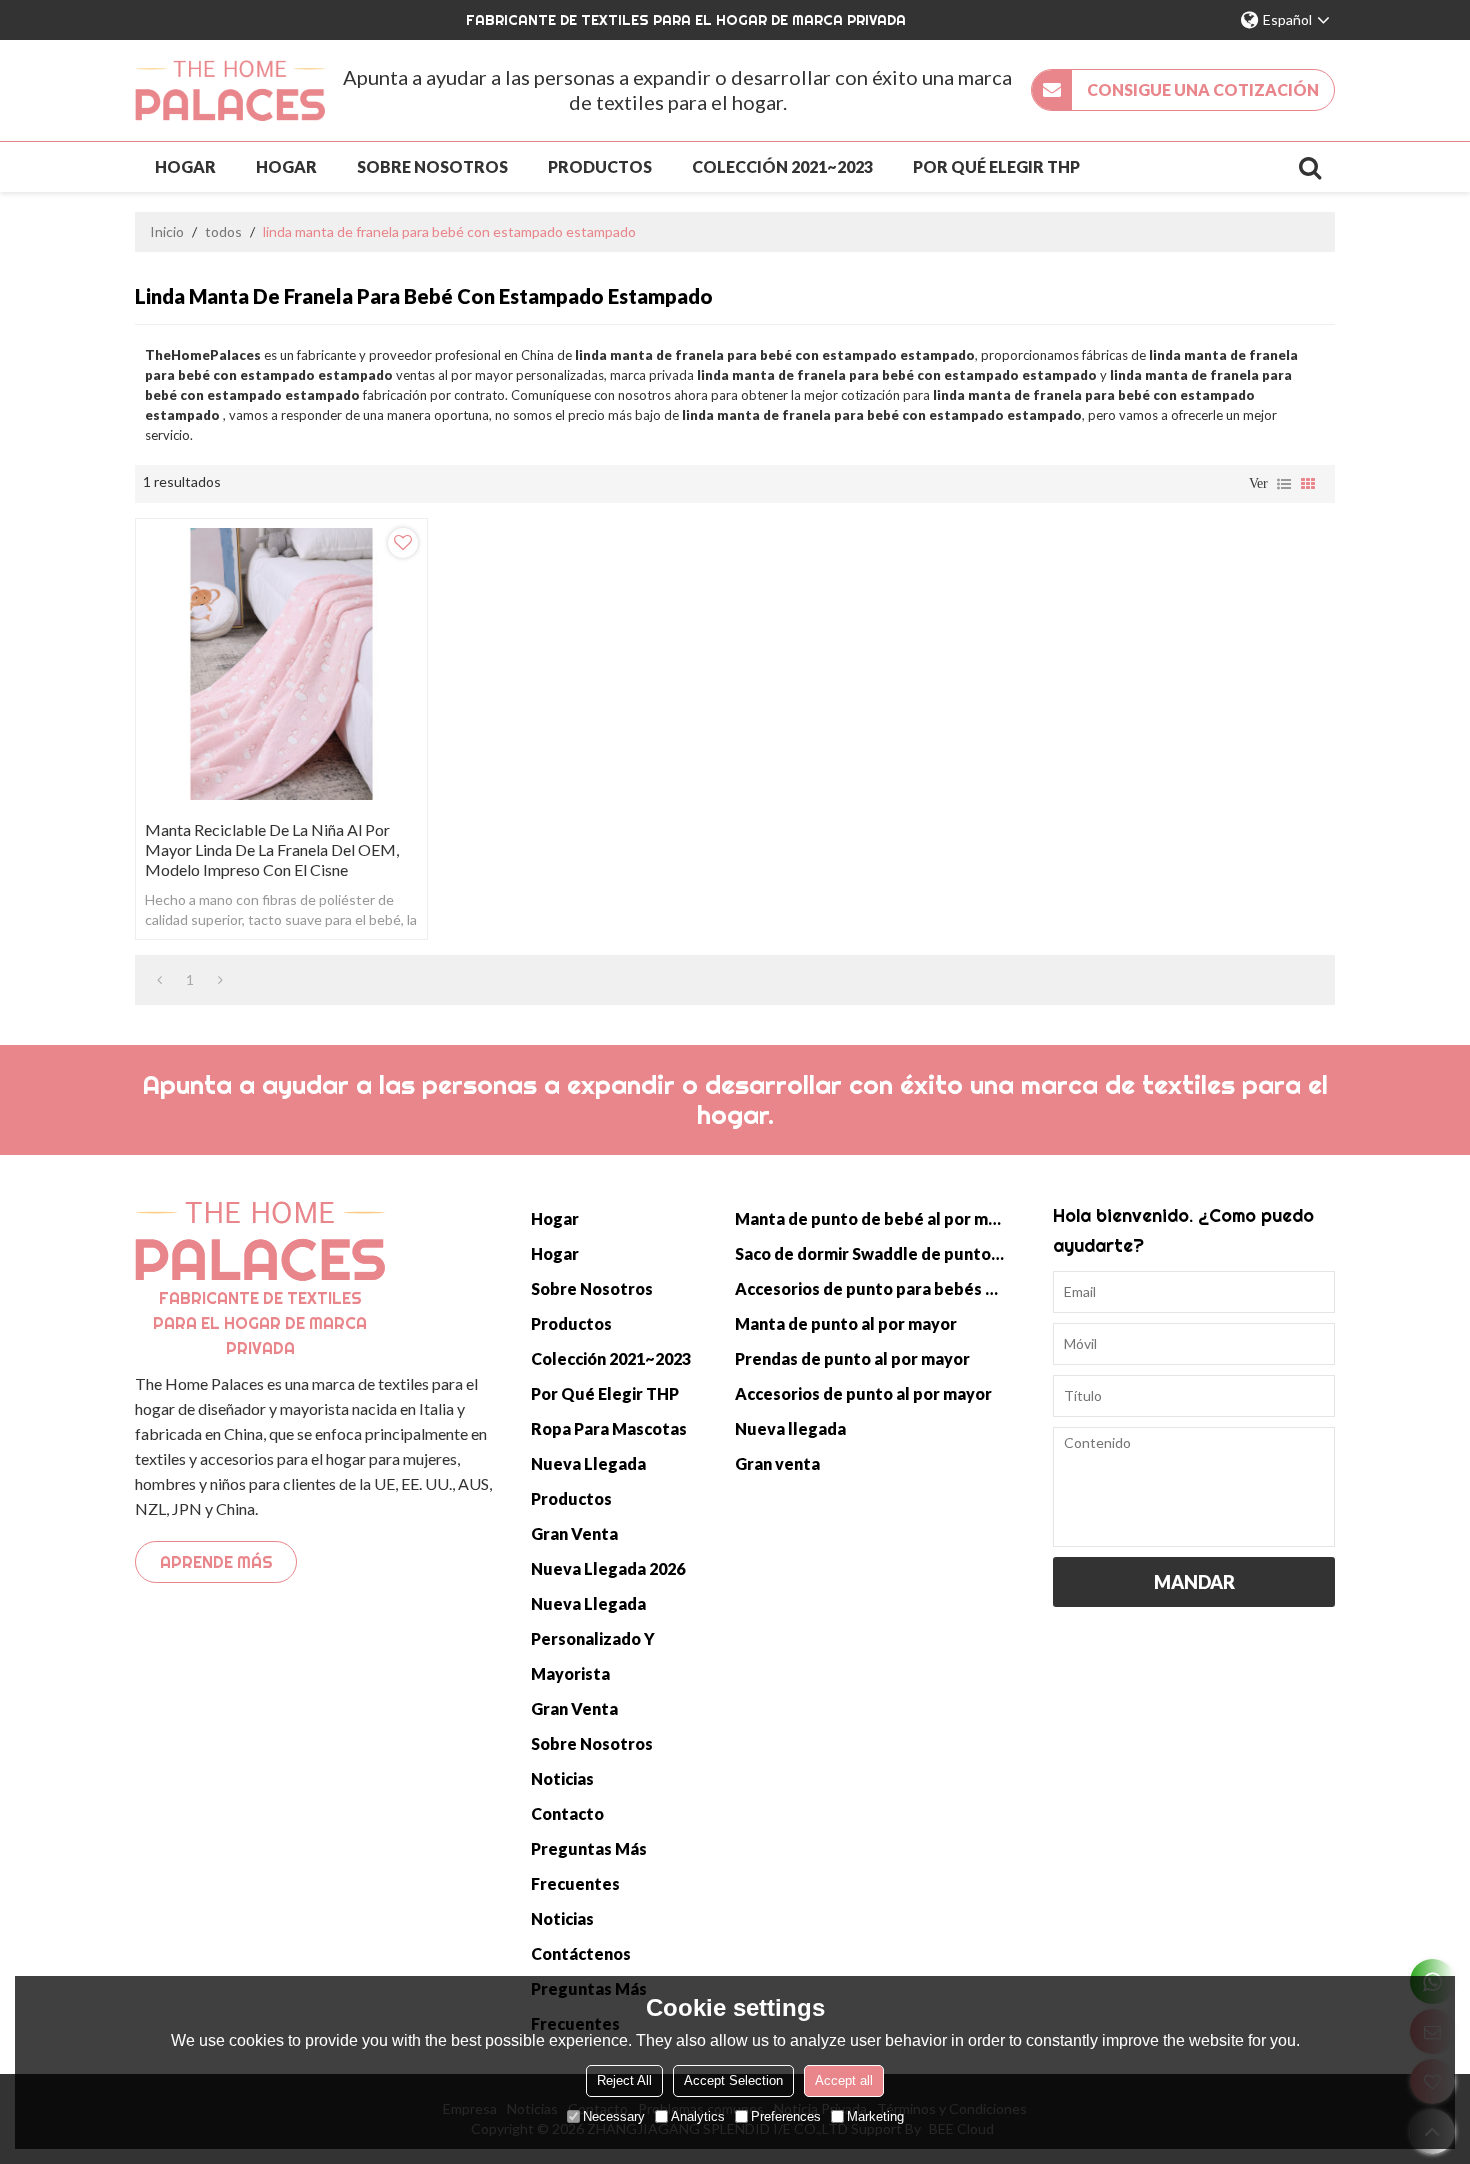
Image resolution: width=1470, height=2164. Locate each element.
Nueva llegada (588, 1463)
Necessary (614, 2116)
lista (1284, 484)
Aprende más (216, 1562)
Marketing (875, 2116)
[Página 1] (159, 980)
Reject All (624, 2080)
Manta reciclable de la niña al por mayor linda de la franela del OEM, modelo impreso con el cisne (272, 849)
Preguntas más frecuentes (589, 1866)
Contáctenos (581, 1953)
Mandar (1194, 1582)
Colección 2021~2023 (782, 166)
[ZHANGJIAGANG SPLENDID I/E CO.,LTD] (230, 90)
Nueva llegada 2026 (608, 1568)
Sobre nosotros (432, 166)
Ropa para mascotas (609, 1428)
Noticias (562, 1778)
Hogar (185, 166)
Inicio (167, 231)
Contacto (567, 1813)
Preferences (786, 2116)
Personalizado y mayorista (593, 1656)
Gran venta (574, 1533)
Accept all (844, 2080)
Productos (600, 166)
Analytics (698, 2116)
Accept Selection (733, 2080)
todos (223, 231)
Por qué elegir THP (996, 166)
